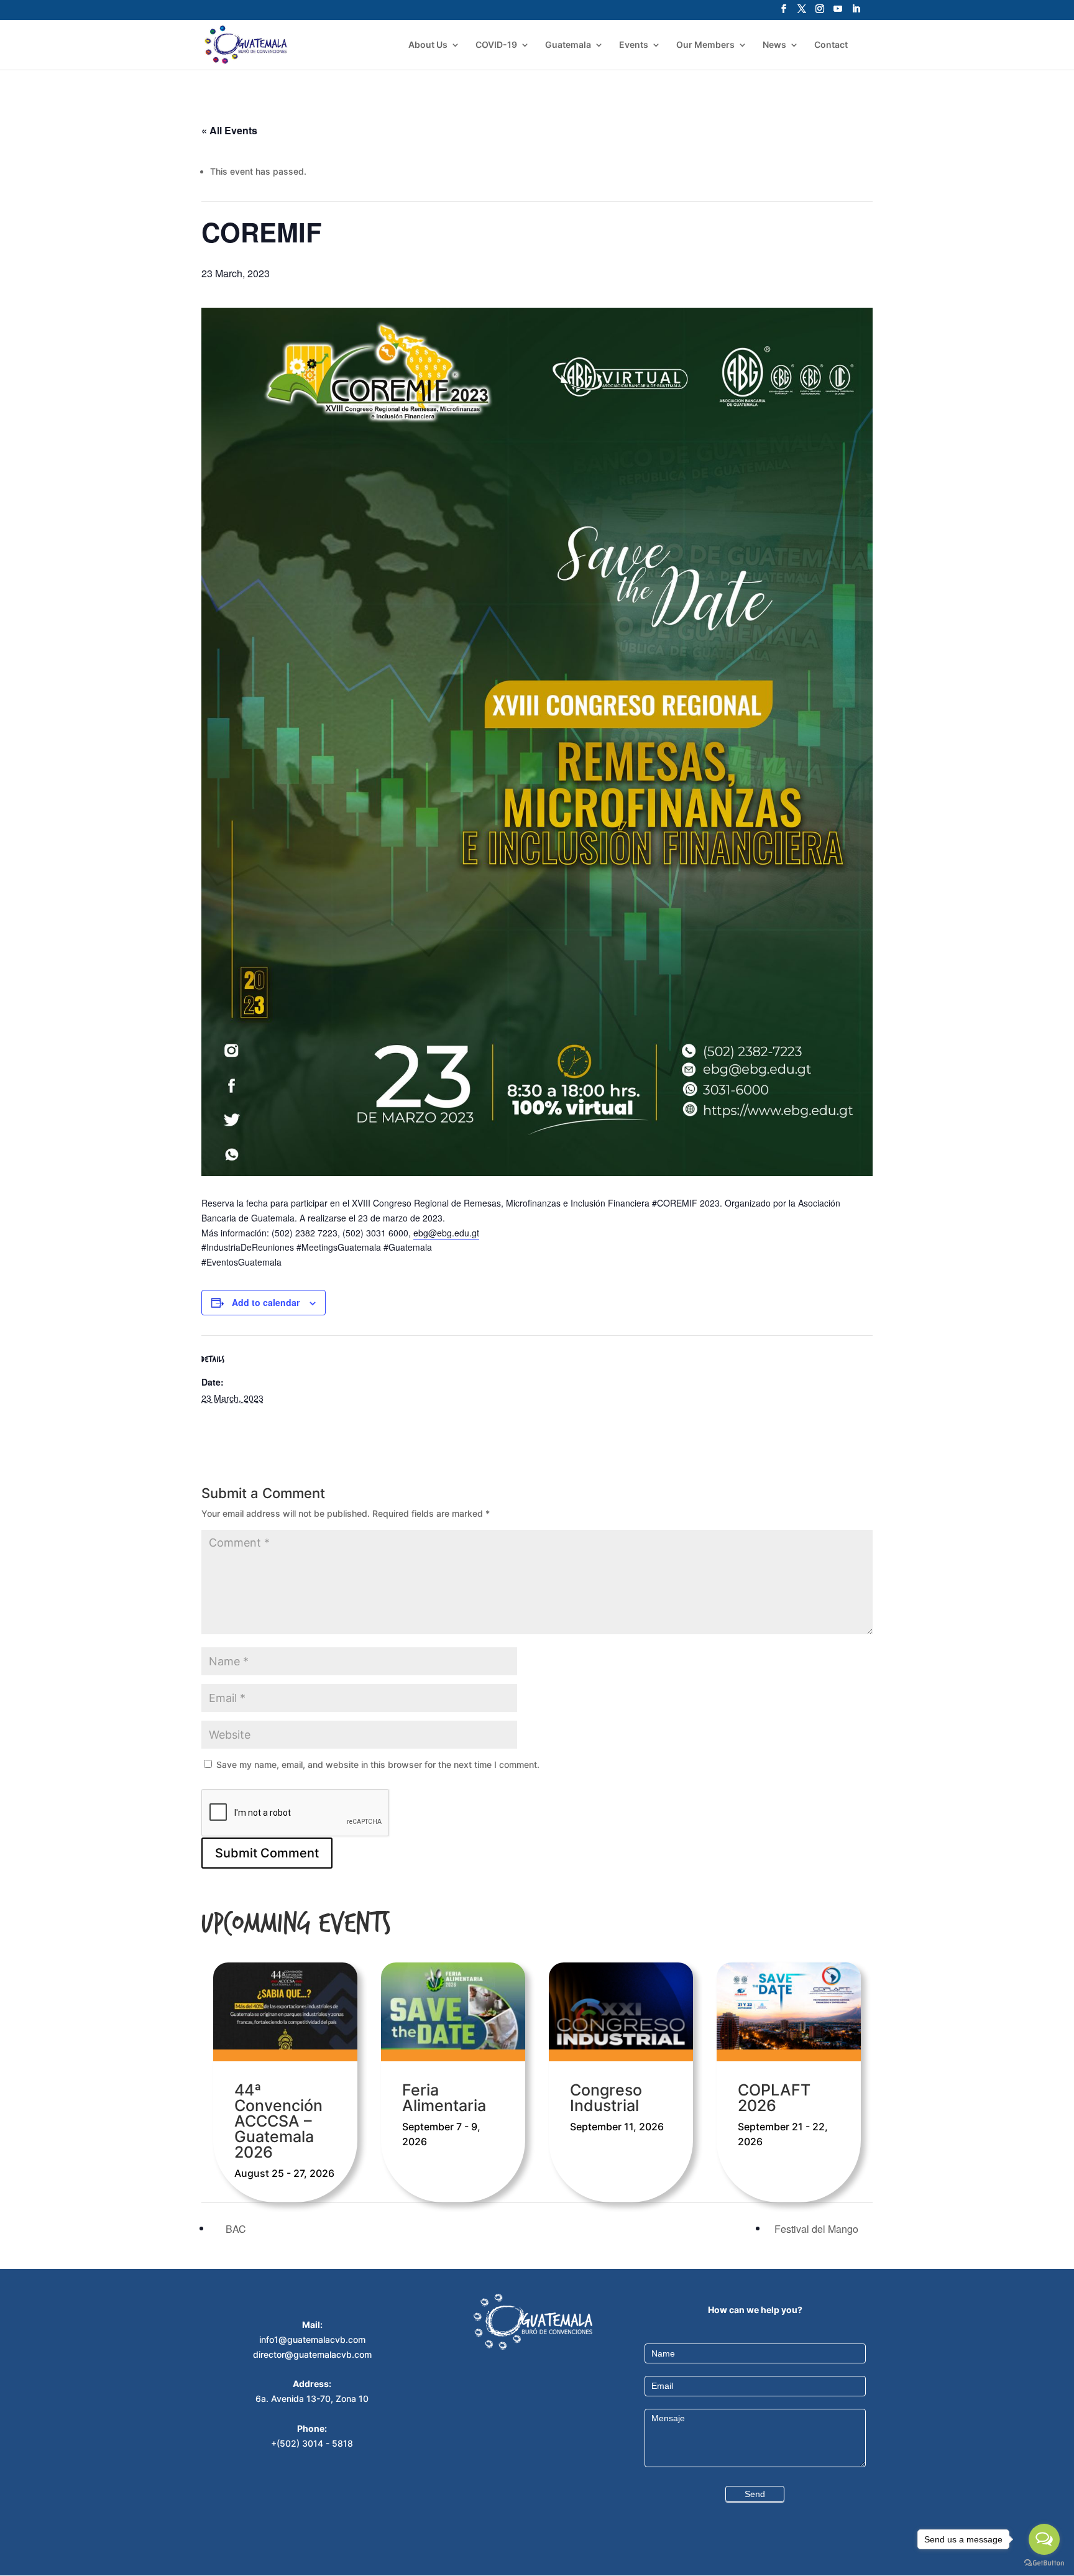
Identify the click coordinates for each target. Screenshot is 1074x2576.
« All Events (229, 130)
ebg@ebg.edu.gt (446, 1233)
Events (634, 45)
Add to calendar (266, 1302)
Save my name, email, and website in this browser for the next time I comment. (378, 1764)
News (774, 45)
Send (755, 2494)
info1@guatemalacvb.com (312, 2339)
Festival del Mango (818, 2229)
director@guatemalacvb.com (312, 2354)
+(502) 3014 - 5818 (312, 2443)
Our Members (705, 45)
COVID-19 (496, 45)
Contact (831, 45)
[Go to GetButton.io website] (1044, 2563)
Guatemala (568, 45)
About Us (428, 45)
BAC (235, 2229)
